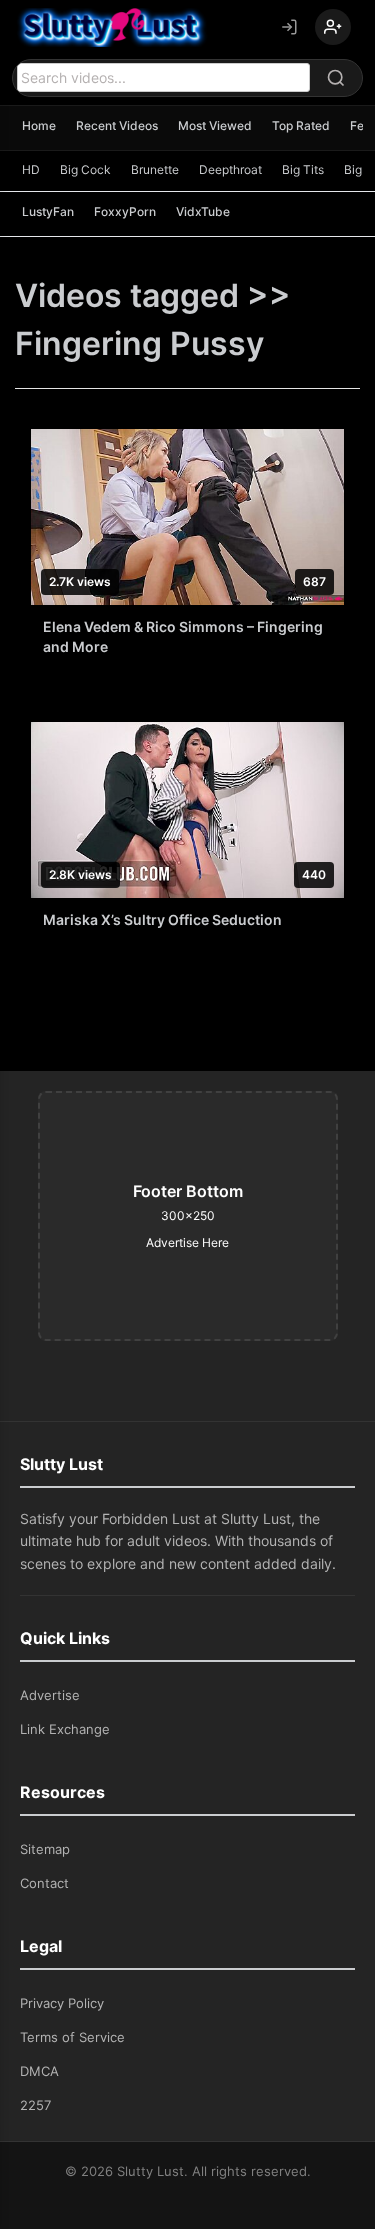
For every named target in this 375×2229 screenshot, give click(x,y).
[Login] (289, 27)
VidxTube (203, 211)
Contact (44, 1883)
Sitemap (45, 1849)
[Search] (336, 78)
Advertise (50, 1695)
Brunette (155, 169)
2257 (35, 2105)
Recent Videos (117, 125)
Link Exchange (65, 1729)
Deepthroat (230, 169)
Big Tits (303, 169)
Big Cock (85, 169)
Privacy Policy (62, 2003)
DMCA (39, 2071)
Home (39, 125)
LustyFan (48, 211)
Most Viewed (215, 125)
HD (31, 169)
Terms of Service (72, 2037)
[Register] (333, 27)
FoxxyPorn (125, 211)
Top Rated (301, 125)
